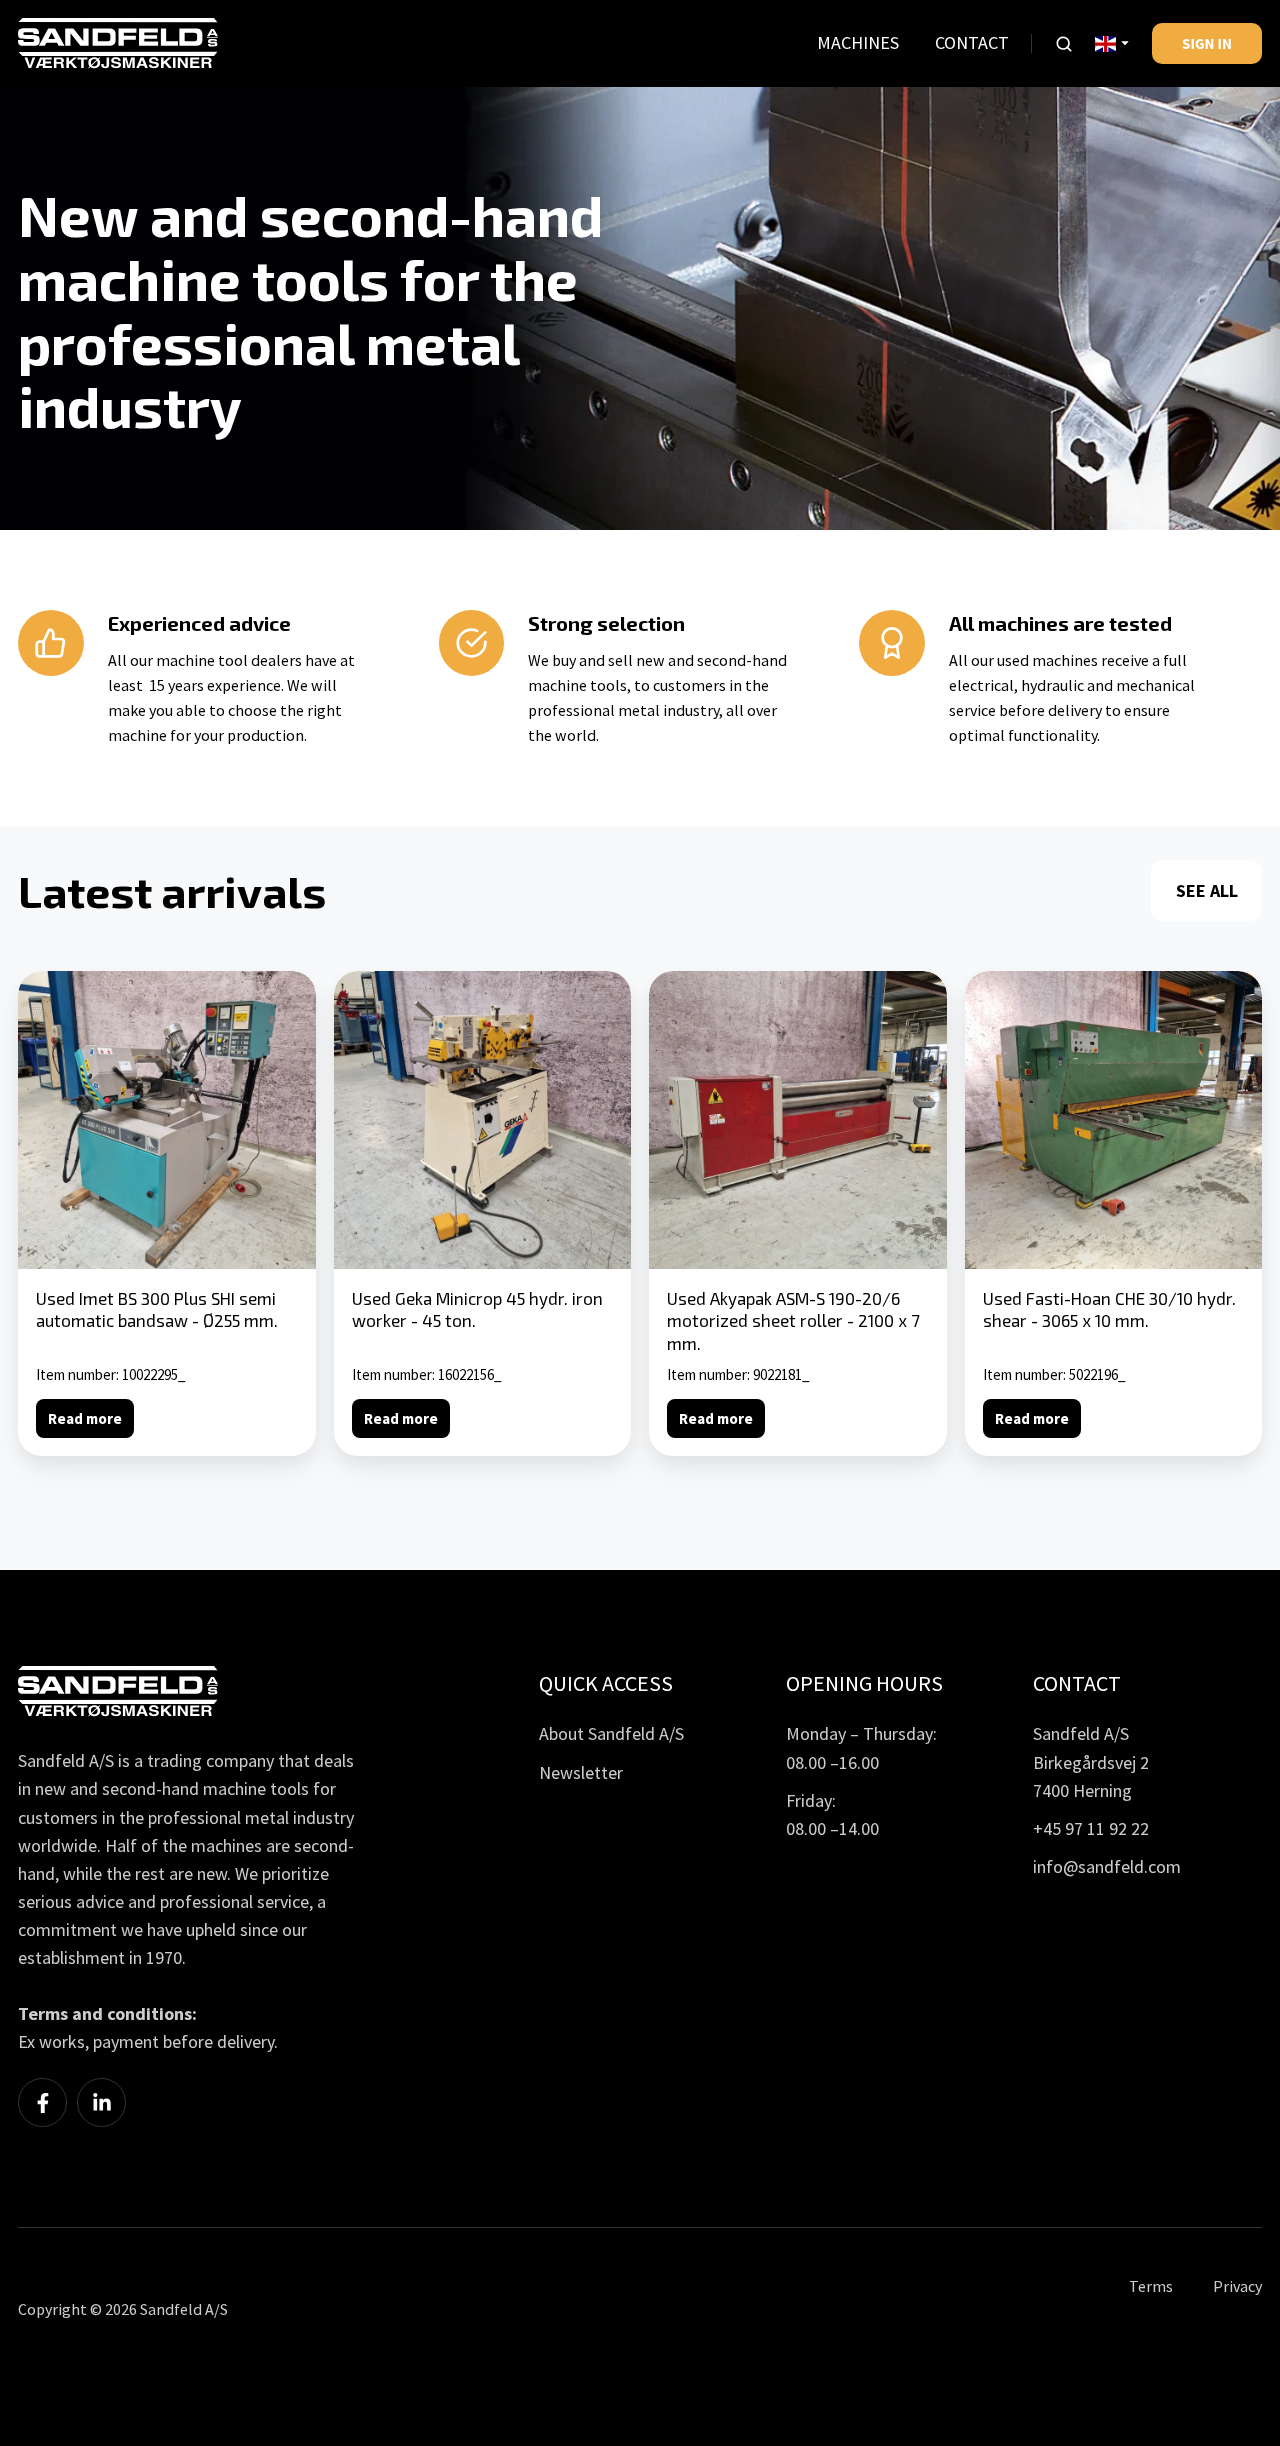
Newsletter (581, 1772)
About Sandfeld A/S (611, 1733)
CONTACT (972, 42)
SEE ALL (1207, 890)
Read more (85, 1418)
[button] (1064, 44)
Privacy (1237, 2286)
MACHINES (858, 42)
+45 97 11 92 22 (1091, 1828)
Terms (1151, 2286)
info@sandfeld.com (1107, 1866)
